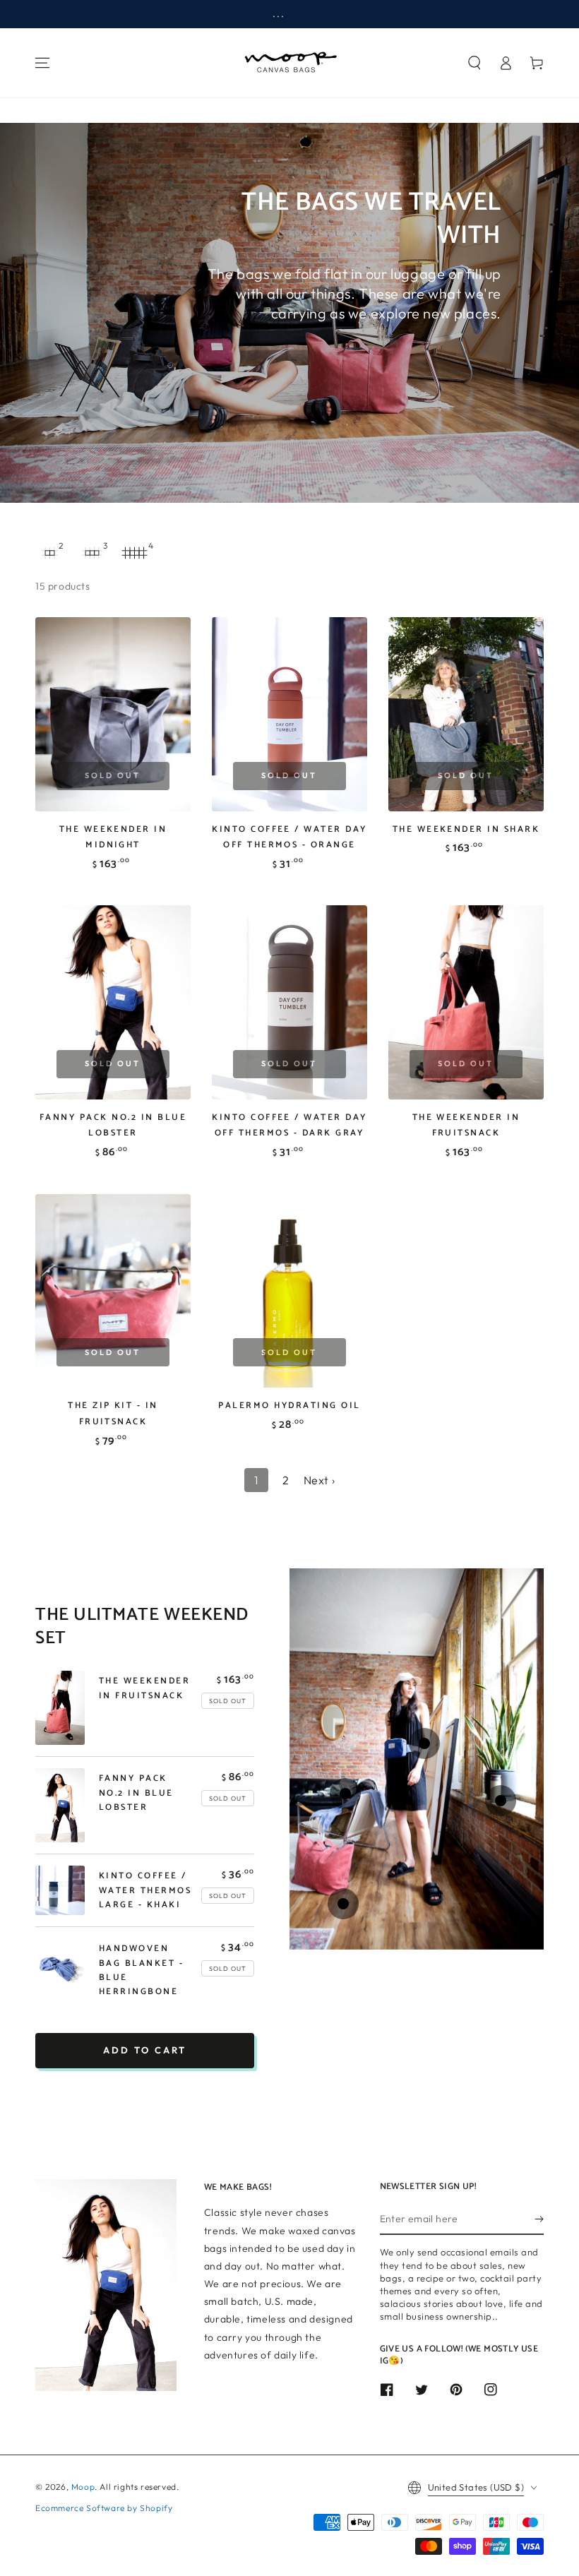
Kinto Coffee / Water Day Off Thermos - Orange (289, 837)
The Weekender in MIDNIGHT (113, 837)
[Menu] (42, 63)
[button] (474, 63)
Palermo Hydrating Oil (289, 1406)
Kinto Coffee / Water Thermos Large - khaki (145, 1890)
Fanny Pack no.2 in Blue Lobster (113, 1125)
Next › (320, 1480)
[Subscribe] (539, 2219)
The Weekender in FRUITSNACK (466, 1125)
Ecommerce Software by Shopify (104, 2508)
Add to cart (145, 2050)
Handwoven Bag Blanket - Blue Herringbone (141, 1970)
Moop (83, 2487)
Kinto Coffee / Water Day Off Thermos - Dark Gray (289, 1125)
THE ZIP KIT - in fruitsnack (113, 1413)
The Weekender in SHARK (466, 829)
